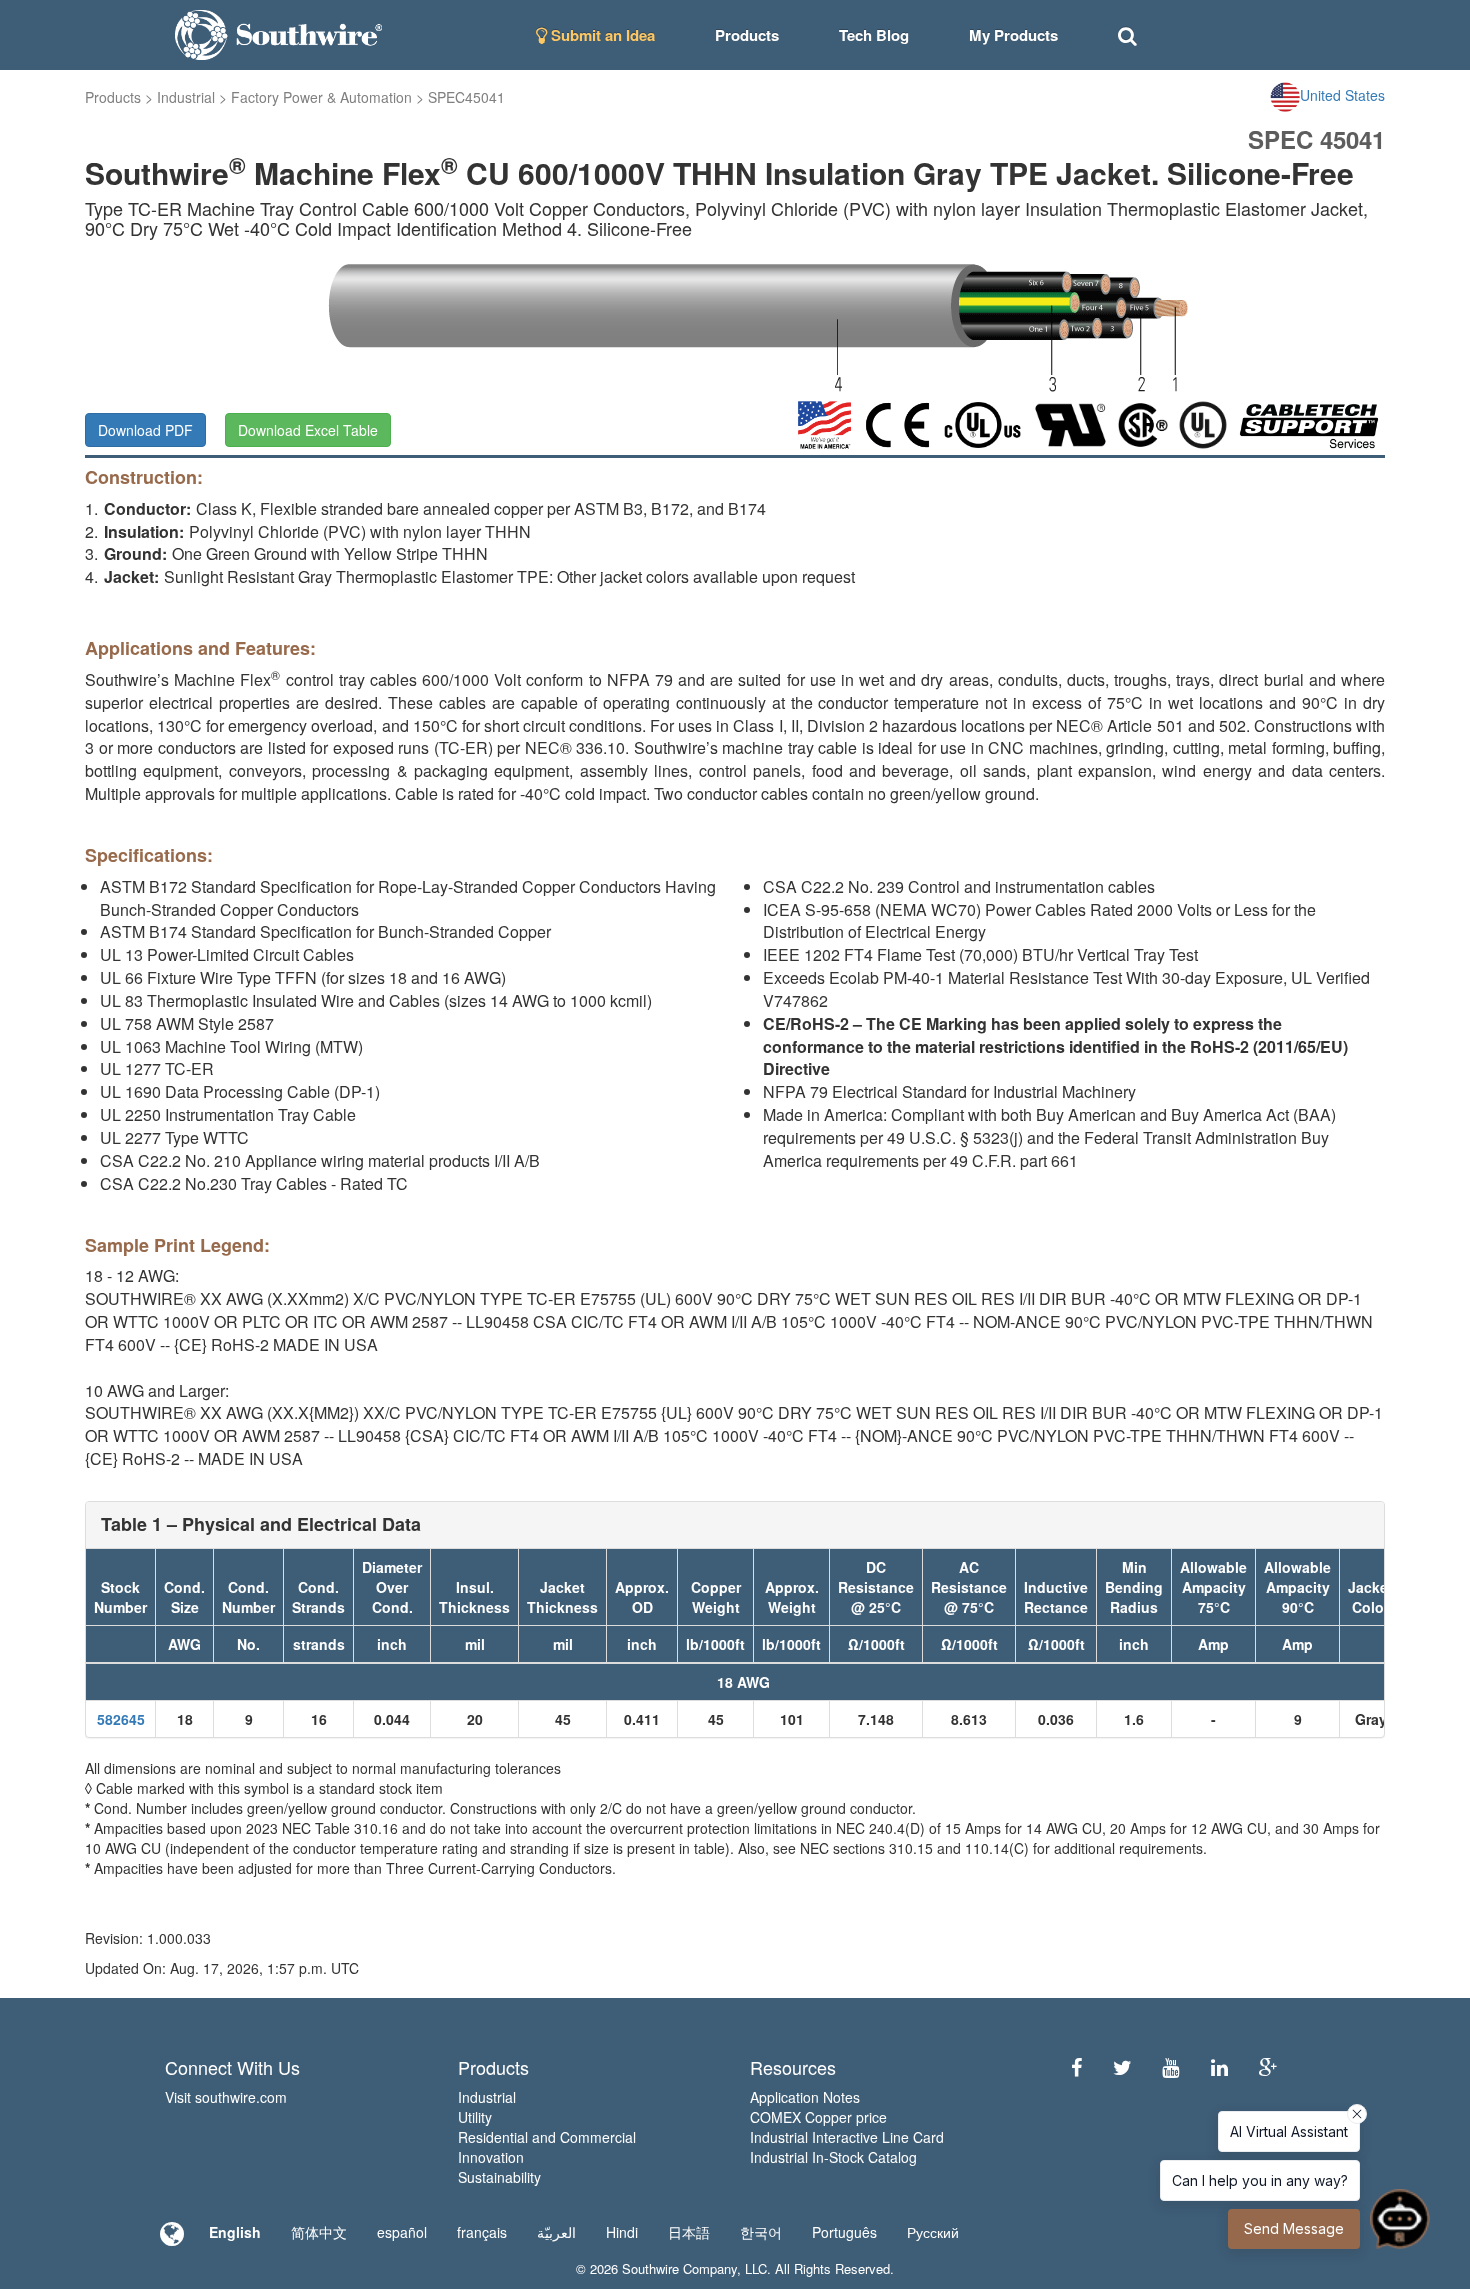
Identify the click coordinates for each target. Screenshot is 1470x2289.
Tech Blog (874, 35)
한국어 (761, 2232)
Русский (933, 2232)
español (402, 2232)
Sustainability (499, 2177)
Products (113, 97)
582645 (121, 1719)
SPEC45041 (466, 97)
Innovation (491, 2157)
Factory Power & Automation (321, 97)
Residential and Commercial (547, 2137)
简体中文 (319, 2232)
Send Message (1294, 2228)
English (235, 2232)
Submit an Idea (601, 35)
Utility (475, 2117)
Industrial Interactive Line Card (847, 2137)
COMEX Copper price (818, 2117)
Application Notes (805, 2097)
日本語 (689, 2232)
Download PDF (145, 430)
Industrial (186, 97)
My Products (1013, 35)
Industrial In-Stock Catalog (833, 2157)
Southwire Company (679, 2268)
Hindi (622, 2232)
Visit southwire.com (226, 2097)
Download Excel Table (308, 430)
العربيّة (556, 2232)
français (482, 2232)
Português (844, 2232)
